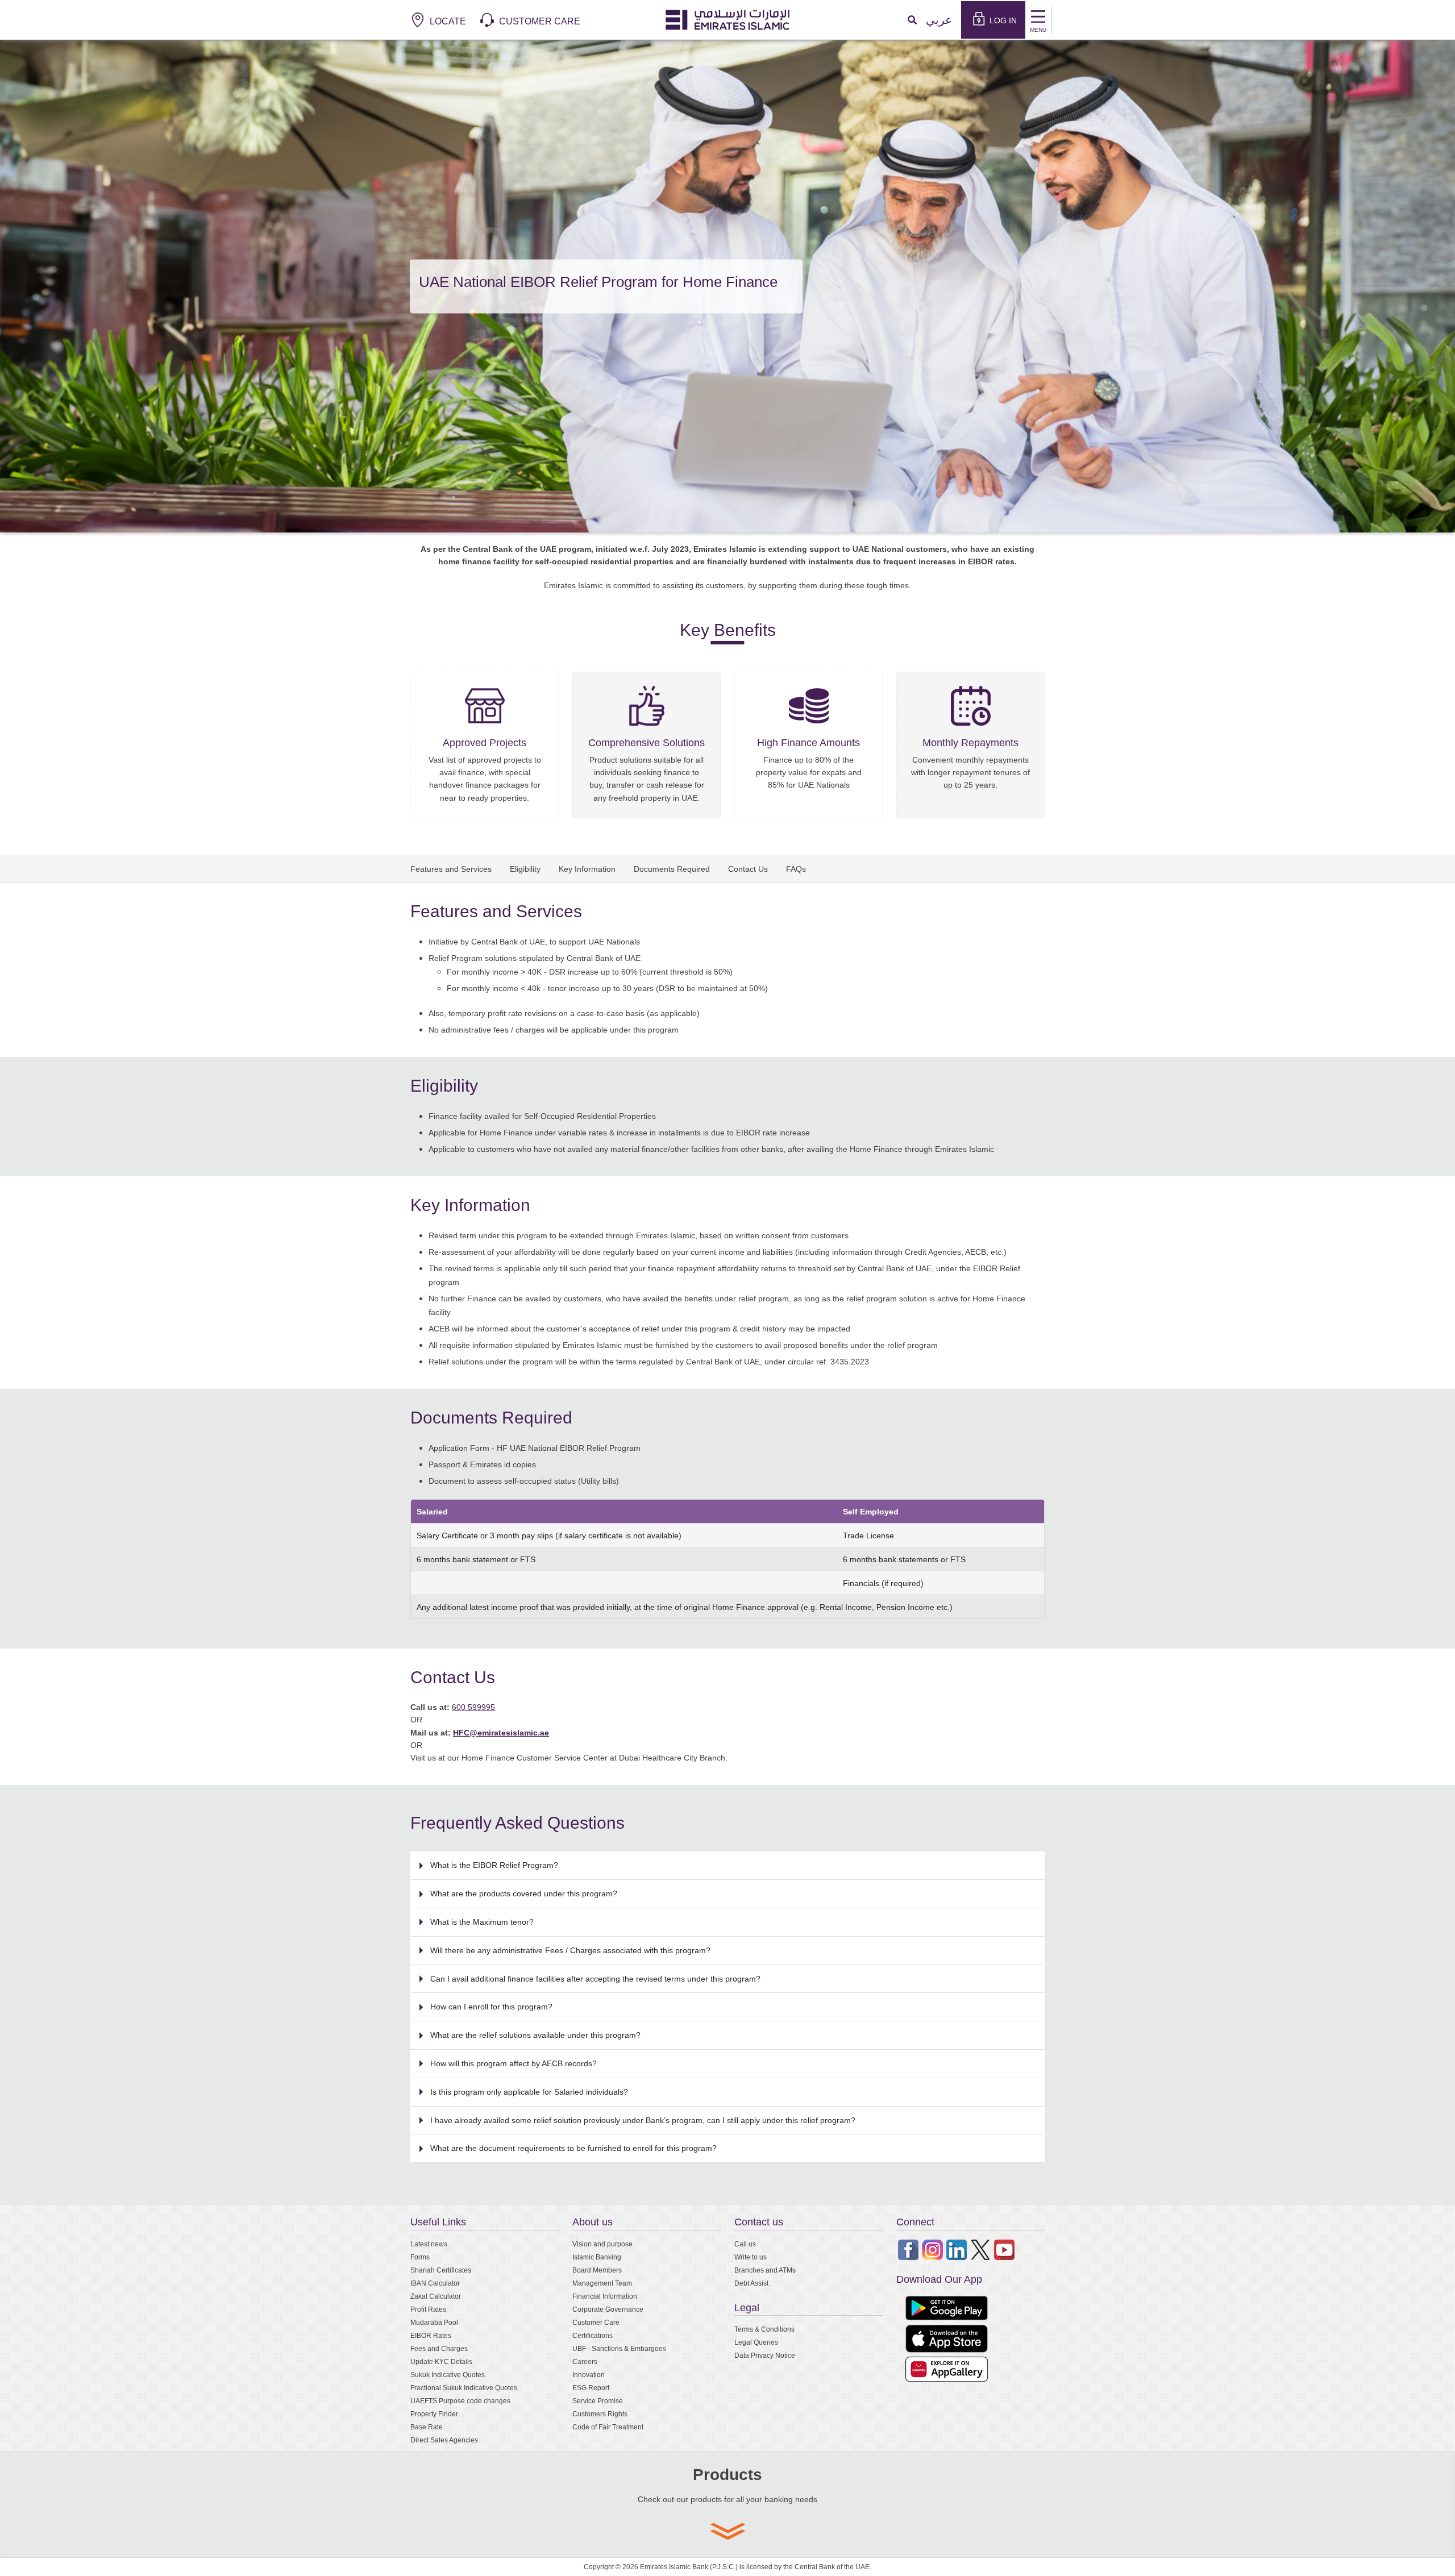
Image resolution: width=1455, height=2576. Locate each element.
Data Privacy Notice (765, 2355)
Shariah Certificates (441, 2270)
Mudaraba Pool (434, 2322)
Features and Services (451, 869)
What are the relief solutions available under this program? (535, 2035)
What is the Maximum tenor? (482, 1922)
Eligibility (525, 869)
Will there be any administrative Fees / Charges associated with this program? (570, 1950)
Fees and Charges (439, 2348)
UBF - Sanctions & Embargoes (619, 2348)
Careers (585, 2361)
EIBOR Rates (431, 2335)
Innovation (589, 2375)
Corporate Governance (608, 2309)
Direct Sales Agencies (444, 2440)
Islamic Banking (597, 2257)
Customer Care (596, 2322)
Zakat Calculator (436, 2296)
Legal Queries (756, 2342)
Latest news (429, 2244)
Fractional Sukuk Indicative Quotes (464, 2388)
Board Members (597, 2270)
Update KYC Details (441, 2361)
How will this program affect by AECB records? (514, 2063)
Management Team (602, 2283)
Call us (745, 2244)
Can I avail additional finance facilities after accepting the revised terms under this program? (595, 1978)
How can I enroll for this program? (491, 2006)
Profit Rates (428, 2309)
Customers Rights (600, 2414)
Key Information (587, 869)
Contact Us (748, 869)
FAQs (796, 869)
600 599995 (473, 1707)
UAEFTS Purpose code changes (460, 2401)
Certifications (593, 2335)
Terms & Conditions (764, 2329)
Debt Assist (751, 2283)
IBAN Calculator (435, 2283)
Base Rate (427, 2427)
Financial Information (605, 2296)
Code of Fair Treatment (608, 2427)
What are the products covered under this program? (524, 1893)
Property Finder (434, 2414)
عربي (939, 20)
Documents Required (672, 869)
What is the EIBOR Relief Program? (494, 1865)
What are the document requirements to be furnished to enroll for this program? (573, 2148)
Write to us (751, 2257)
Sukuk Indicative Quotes (448, 2375)
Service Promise (598, 2401)
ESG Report (591, 2388)
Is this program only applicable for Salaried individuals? (529, 2092)
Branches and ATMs (765, 2270)
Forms (420, 2257)
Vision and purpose (602, 2244)
